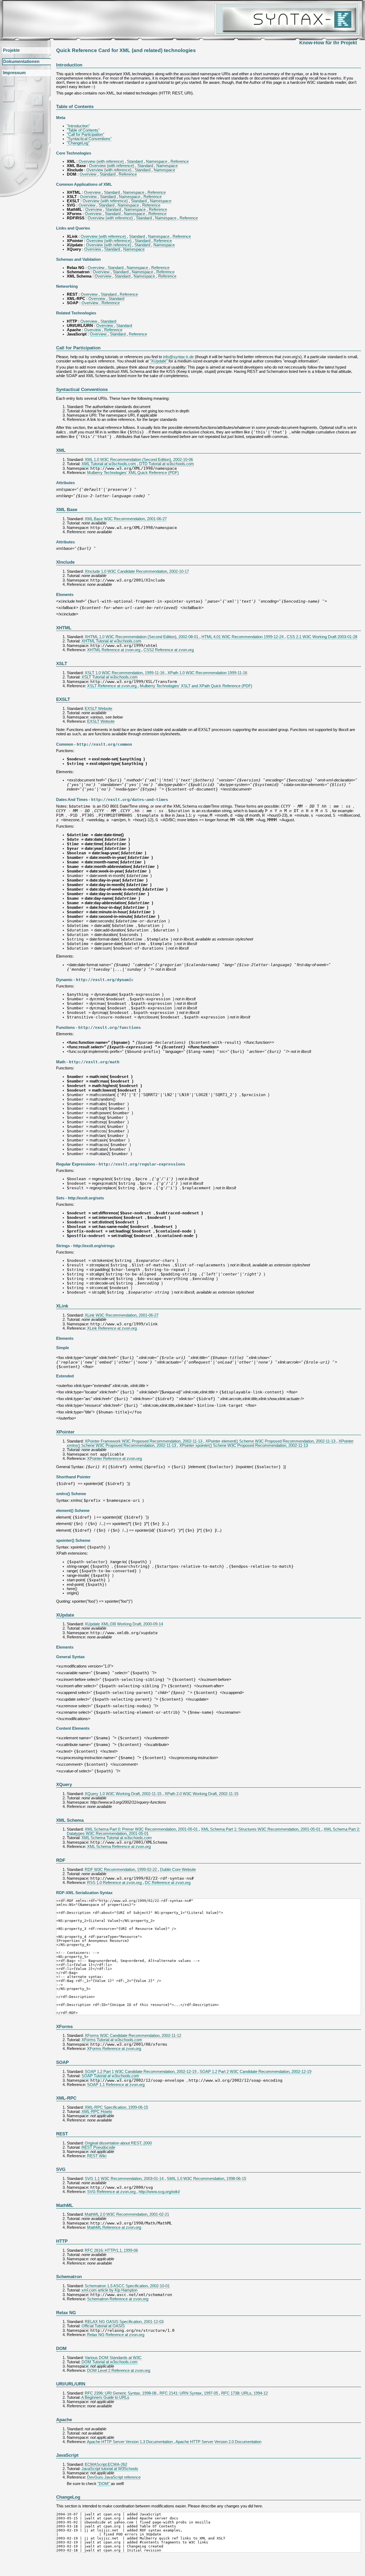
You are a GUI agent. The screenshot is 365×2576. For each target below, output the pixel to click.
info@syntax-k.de (178, 357)
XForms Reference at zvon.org (114, 2049)
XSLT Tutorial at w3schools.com (110, 677)
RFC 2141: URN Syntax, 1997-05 (189, 2393)
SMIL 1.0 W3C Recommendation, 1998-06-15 (206, 2179)
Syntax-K (287, 19)
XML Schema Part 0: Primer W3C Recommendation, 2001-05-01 (142, 1829)
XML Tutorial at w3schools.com (109, 464)
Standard (135, 161)
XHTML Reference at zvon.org (114, 650)
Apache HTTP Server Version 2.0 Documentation (218, 2442)
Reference (180, 161)
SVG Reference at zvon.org (112, 2192)
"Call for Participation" (86, 135)
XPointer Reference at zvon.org (114, 1459)
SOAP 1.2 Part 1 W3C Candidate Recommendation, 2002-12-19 (141, 2072)
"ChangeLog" (78, 143)
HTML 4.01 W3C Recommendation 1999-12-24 (243, 637)
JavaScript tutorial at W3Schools (110, 2469)
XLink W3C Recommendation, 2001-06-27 (122, 1315)
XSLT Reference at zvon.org (112, 686)
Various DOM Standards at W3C (113, 2358)
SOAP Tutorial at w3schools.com (110, 2076)
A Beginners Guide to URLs (105, 2397)
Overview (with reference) (102, 161)
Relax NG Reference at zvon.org (116, 2335)
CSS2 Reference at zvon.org (169, 650)
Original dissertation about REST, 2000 (118, 2143)
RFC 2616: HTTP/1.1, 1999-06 (111, 2250)
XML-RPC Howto (97, 2112)
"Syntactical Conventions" (89, 139)
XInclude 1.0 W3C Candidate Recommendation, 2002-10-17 (137, 571)
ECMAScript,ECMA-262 (106, 2464)
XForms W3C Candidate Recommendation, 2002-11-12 (133, 2036)
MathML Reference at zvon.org (114, 2227)
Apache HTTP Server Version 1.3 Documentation (130, 2442)
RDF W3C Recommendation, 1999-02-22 (121, 1870)
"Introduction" (78, 126)
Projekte (11, 50)
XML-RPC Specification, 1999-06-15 (116, 2107)
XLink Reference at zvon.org (112, 1328)
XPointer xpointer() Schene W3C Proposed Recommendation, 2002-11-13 (244, 1445)
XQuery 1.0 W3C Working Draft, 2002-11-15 (124, 1794)
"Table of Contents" (83, 130)
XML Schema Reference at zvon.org (119, 1847)
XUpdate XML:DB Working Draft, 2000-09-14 (124, 1624)
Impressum (14, 73)
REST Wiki (97, 2156)
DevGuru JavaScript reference (114, 2477)
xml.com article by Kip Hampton (109, 2290)
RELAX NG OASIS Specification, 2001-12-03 (124, 2322)
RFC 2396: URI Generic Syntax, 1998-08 (121, 2393)
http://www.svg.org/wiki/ (159, 2192)
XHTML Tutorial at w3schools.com (111, 641)
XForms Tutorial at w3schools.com (112, 2040)
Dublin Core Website (178, 1870)
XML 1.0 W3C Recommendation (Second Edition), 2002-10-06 (139, 460)
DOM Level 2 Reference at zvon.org (119, 2370)
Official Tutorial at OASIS (103, 2326)
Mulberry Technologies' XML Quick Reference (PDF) (133, 473)
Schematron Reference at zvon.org (118, 2299)
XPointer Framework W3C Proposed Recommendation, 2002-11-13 (144, 1441)
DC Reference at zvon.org (168, 1883)
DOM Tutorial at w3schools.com (110, 2362)
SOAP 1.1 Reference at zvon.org (116, 2085)
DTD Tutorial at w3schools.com (167, 464)
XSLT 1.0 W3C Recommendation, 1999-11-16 (125, 673)
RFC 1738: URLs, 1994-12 (244, 2393)
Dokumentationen (21, 62)
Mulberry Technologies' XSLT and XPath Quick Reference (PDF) (196, 686)
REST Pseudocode (98, 2147)
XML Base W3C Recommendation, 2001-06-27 (126, 519)
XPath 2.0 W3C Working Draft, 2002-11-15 (201, 1794)
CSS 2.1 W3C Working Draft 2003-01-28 (322, 637)
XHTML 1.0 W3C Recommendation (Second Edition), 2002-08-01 (142, 637)
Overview (89, 174)
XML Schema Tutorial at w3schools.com (117, 1838)
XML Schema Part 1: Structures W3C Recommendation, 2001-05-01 (261, 1829)
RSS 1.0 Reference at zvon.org (115, 1883)
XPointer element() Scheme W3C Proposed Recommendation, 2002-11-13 (271, 1441)
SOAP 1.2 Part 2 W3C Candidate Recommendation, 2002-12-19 (255, 2072)
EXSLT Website (98, 709)
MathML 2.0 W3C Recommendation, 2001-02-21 (127, 2214)
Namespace (157, 161)
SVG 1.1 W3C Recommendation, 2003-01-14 (125, 2179)
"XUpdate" (159, 361)
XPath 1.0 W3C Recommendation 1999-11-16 (207, 673)
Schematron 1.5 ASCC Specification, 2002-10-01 (127, 2286)
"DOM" (104, 2484)
